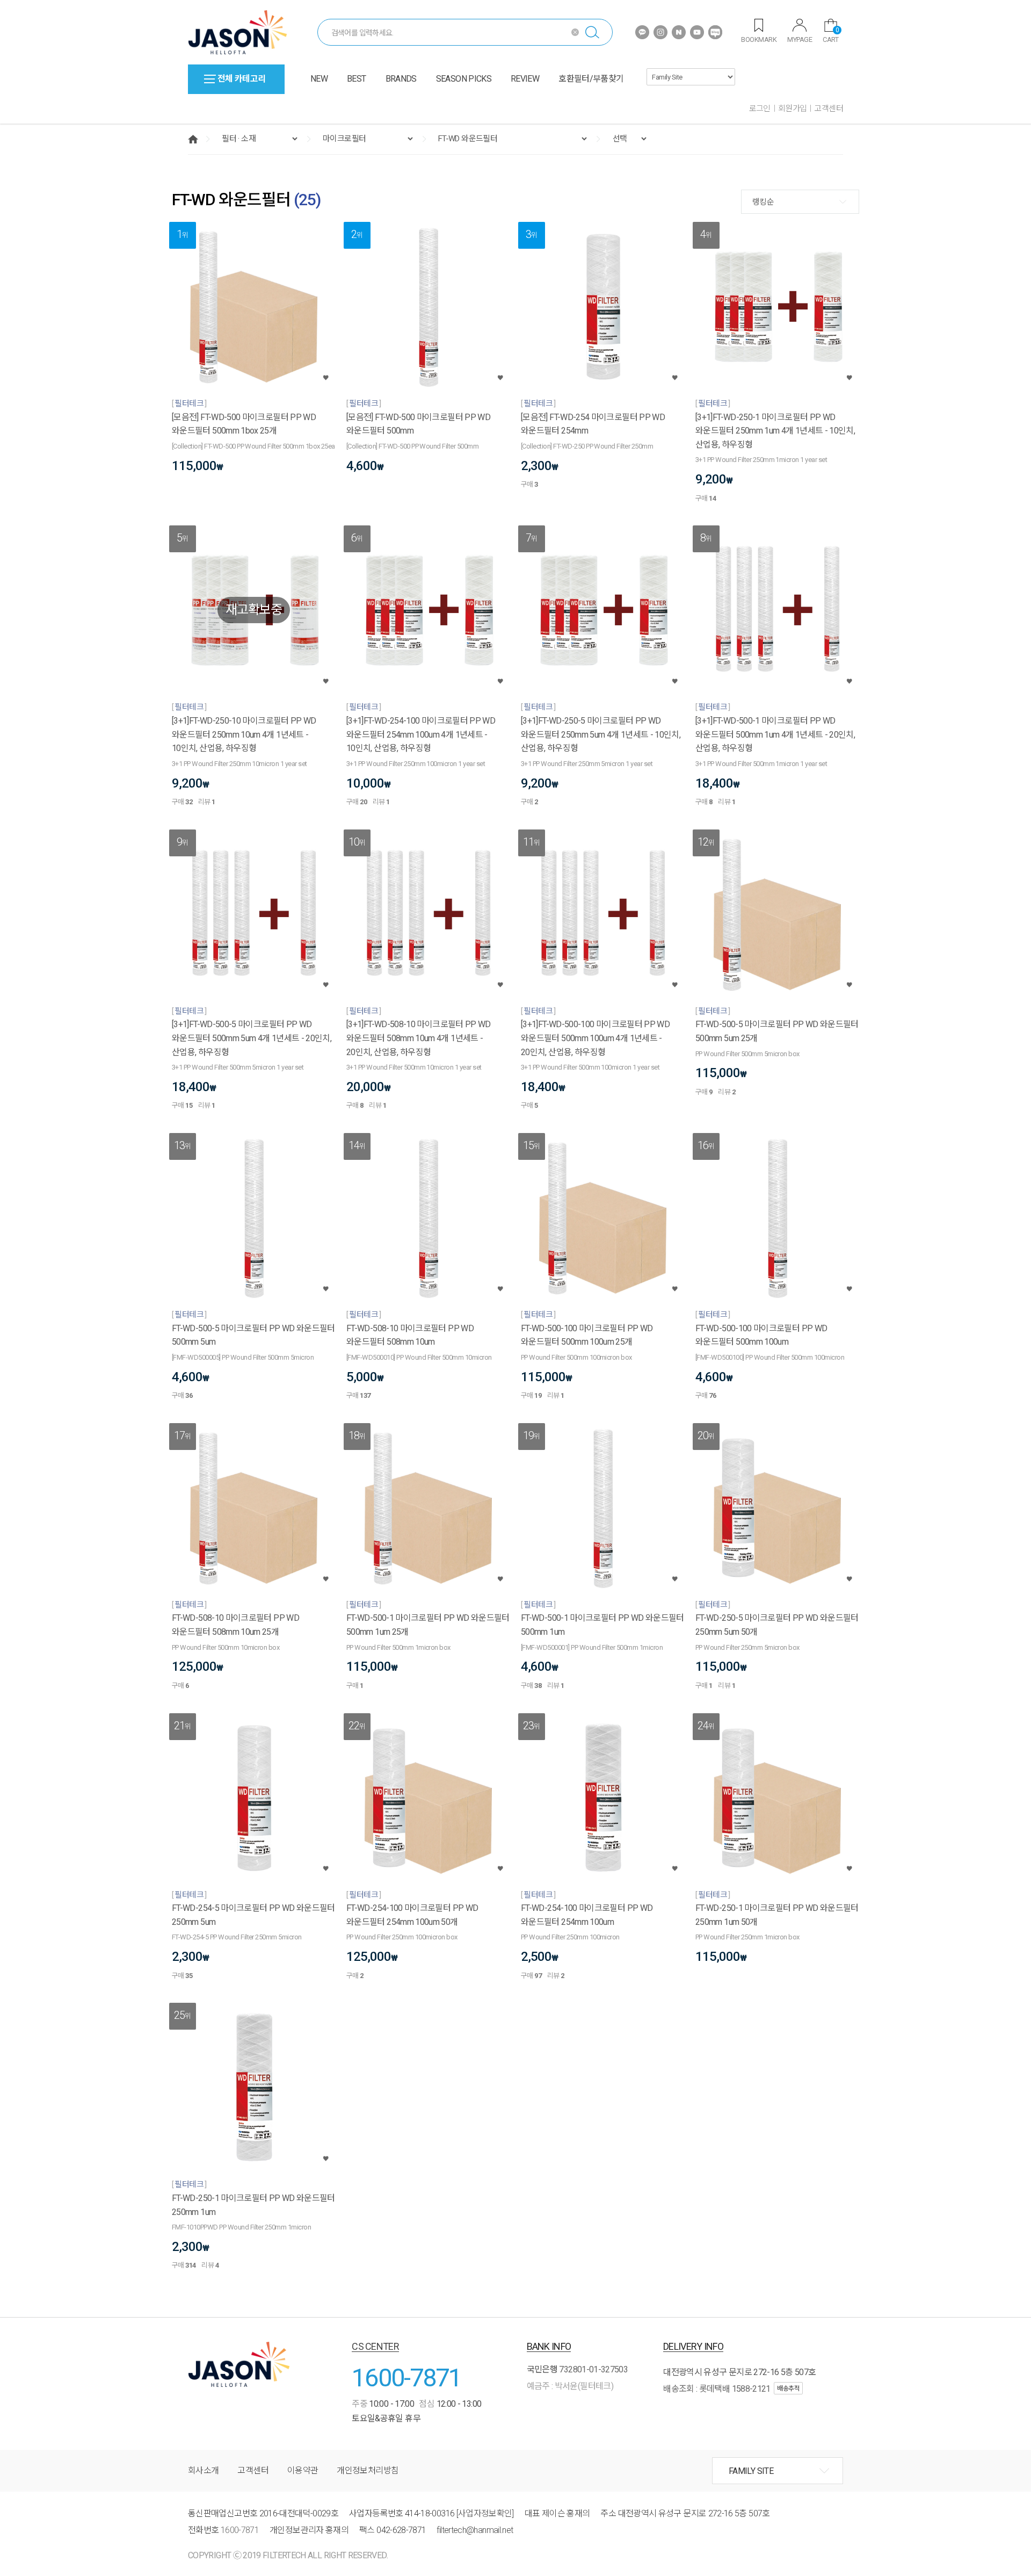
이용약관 (303, 2470)
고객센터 (829, 109)
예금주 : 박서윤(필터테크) (570, 2386)
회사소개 (203, 2470)
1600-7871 (406, 2377)
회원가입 (793, 109)
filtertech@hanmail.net (475, 2530)
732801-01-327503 (593, 2369)
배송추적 (788, 2389)
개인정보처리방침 (368, 2470)
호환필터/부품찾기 (591, 79)
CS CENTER (375, 2346)
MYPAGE (800, 39)
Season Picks (464, 79)
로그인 (760, 109)
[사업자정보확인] (485, 2513)
